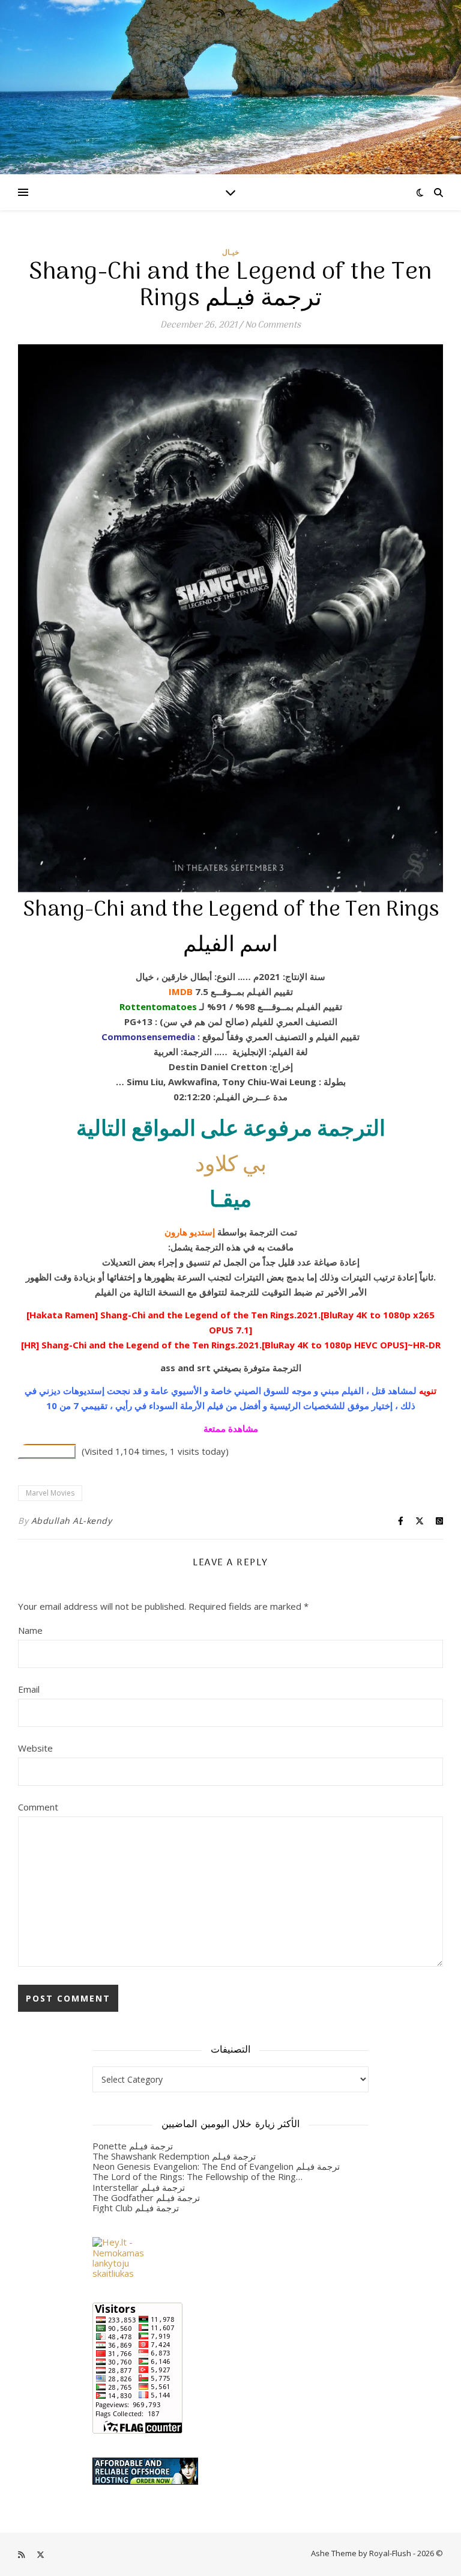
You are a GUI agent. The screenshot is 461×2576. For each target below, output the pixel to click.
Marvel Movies (50, 1493)
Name (30, 1630)
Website (35, 1748)
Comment (38, 1807)
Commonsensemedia (148, 1037)
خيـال (230, 252)
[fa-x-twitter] (239, 12)
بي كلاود (231, 1165)
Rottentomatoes (158, 1006)
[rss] (222, 12)
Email (29, 1689)
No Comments (273, 325)
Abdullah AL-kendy (72, 1521)
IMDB (181, 991)
